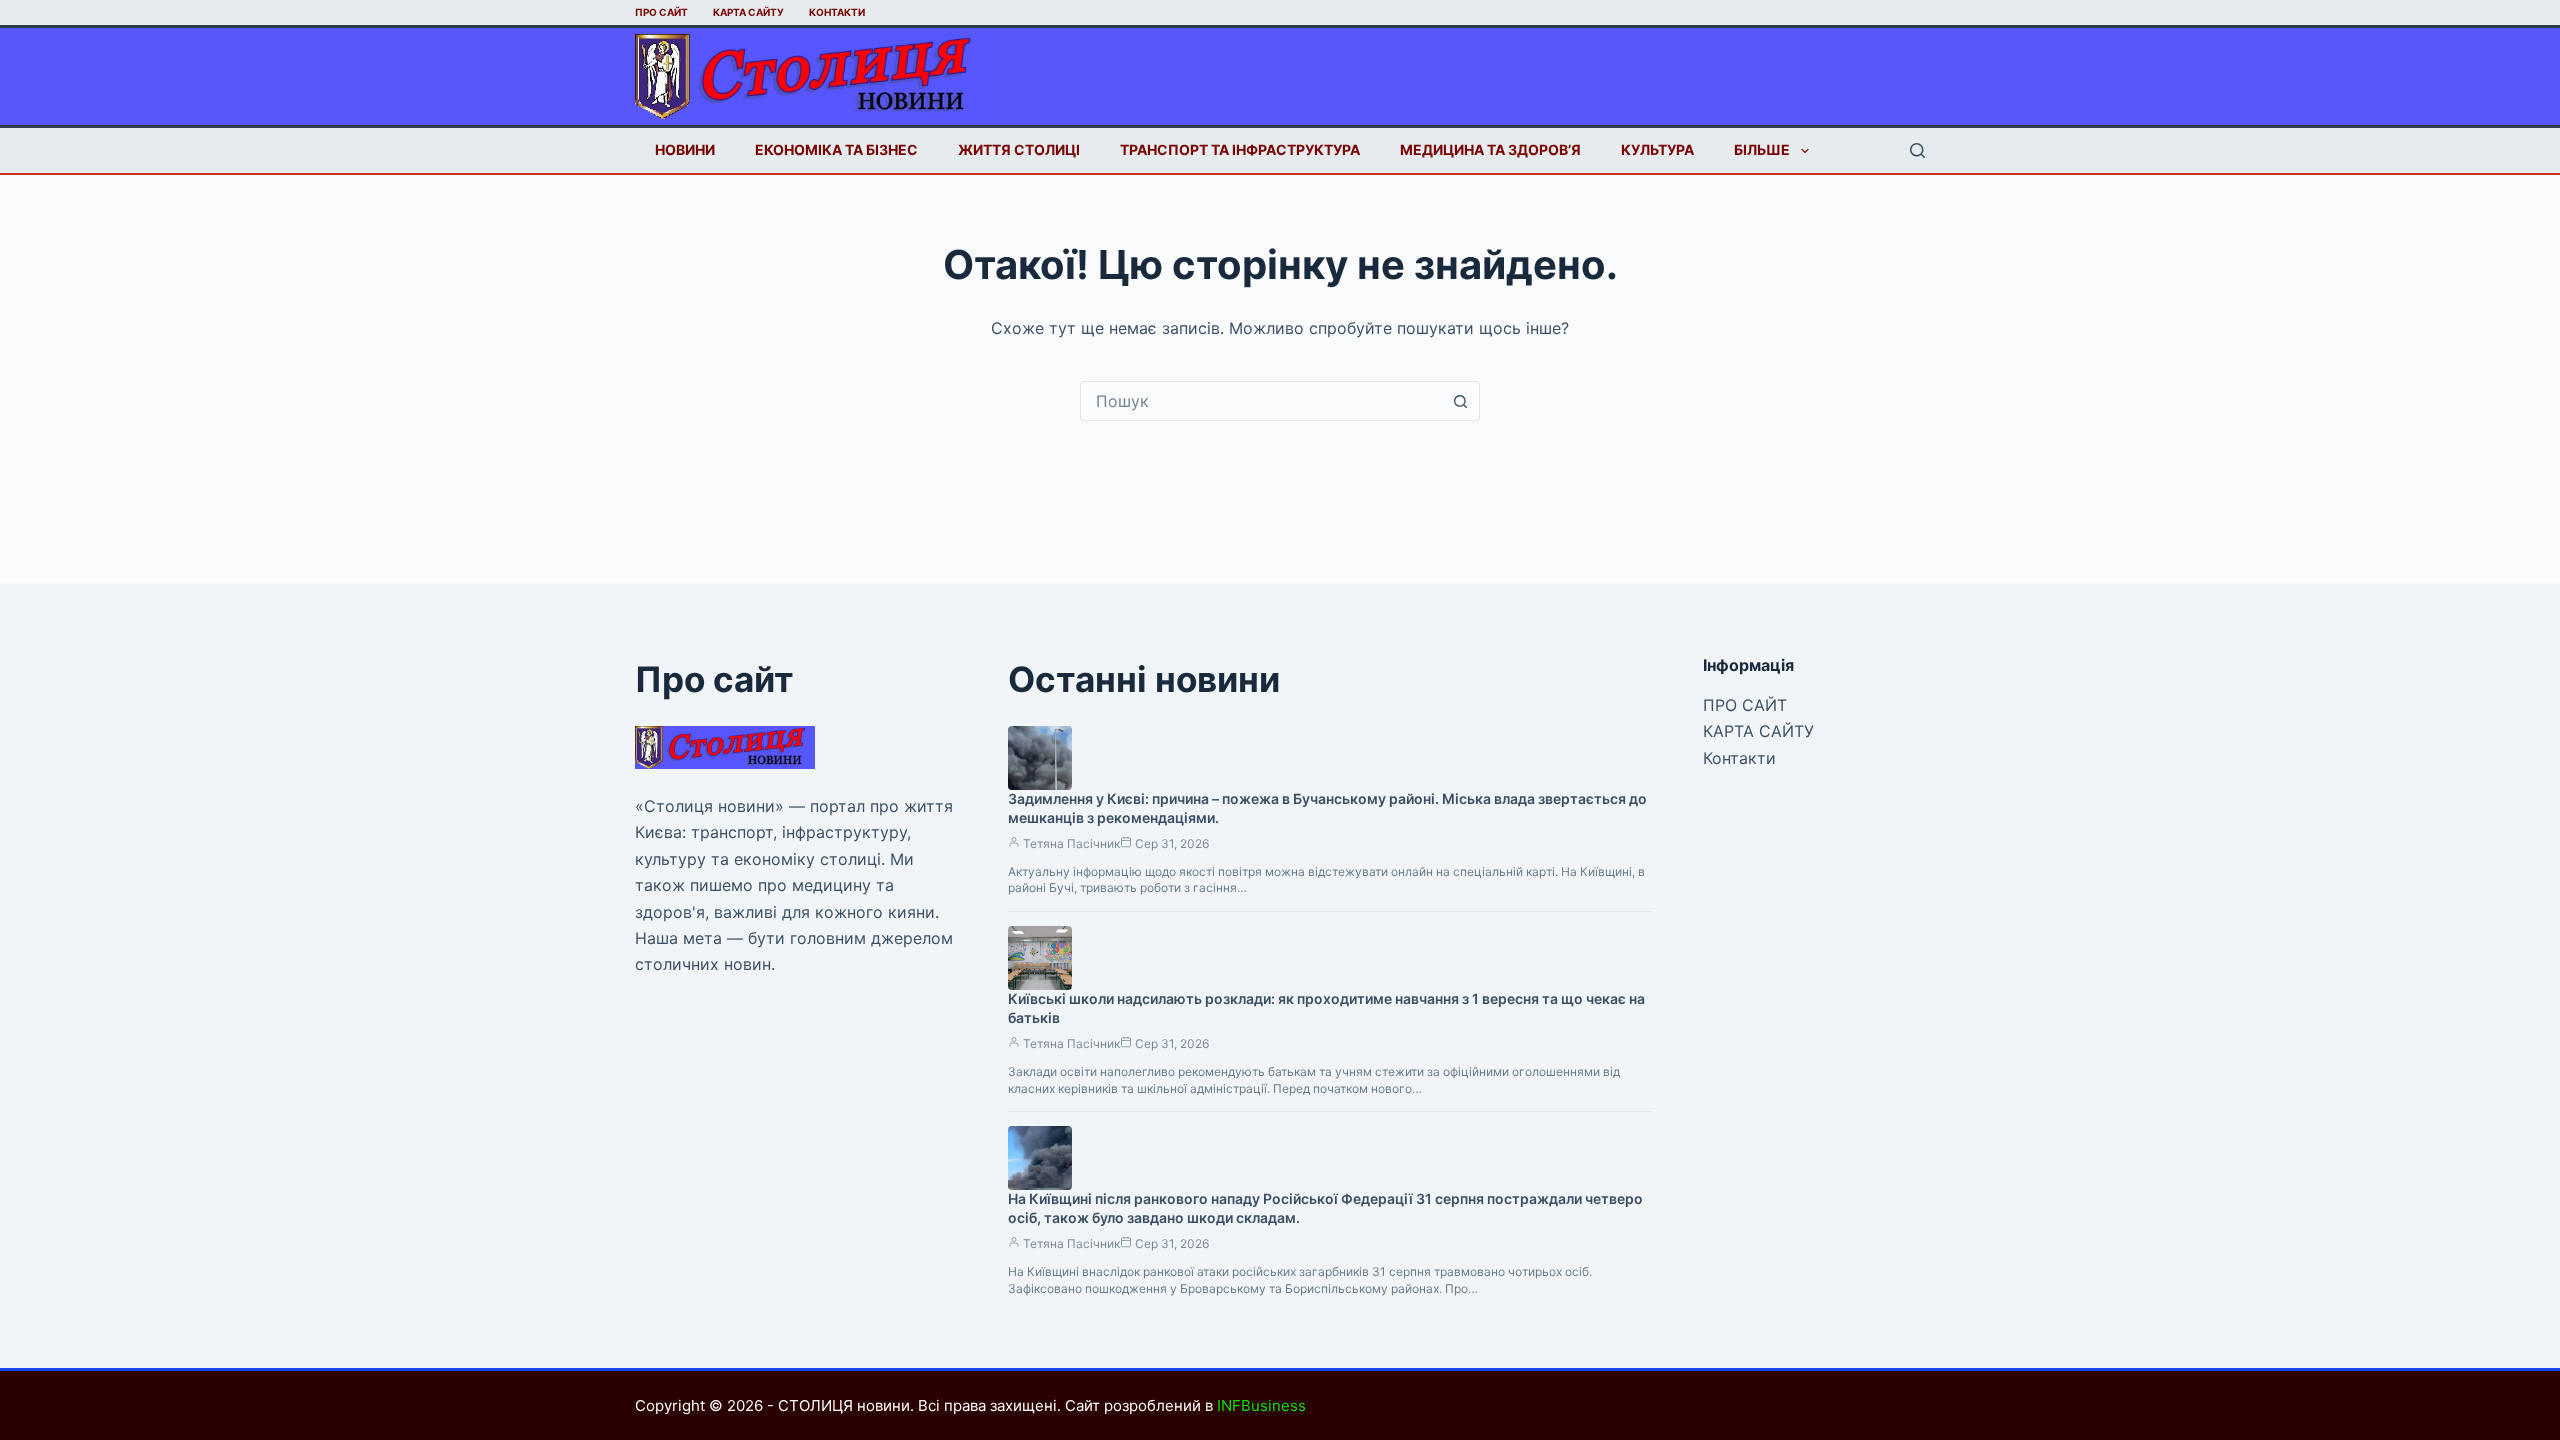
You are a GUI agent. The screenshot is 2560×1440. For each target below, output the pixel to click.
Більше (1762, 149)
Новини (685, 149)
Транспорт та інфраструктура (1240, 149)
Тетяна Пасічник (1071, 843)
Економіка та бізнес (836, 149)
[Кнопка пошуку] (1460, 401)
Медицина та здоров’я (1490, 149)
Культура (1657, 149)
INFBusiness (1261, 1405)
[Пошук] (1917, 150)
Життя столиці (1019, 149)
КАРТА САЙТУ (748, 12)
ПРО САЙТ (661, 12)
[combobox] (1261, 401)
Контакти (837, 12)
